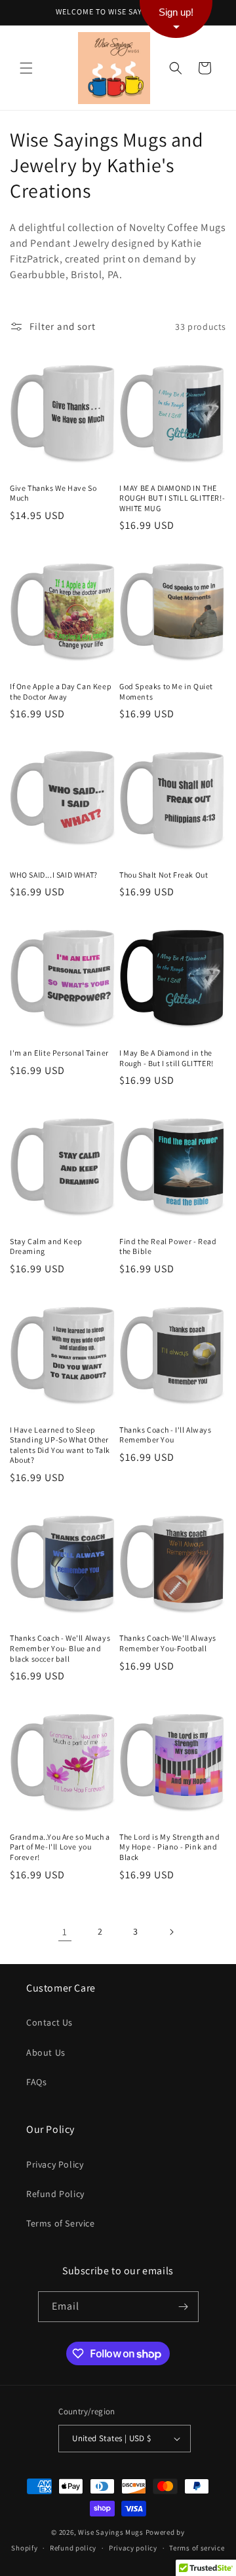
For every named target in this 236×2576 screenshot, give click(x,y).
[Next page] (171, 1932)
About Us (46, 2052)
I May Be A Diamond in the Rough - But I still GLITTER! (167, 1058)
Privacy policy (133, 2548)
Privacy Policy (55, 2164)
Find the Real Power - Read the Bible (168, 1246)
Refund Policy (55, 2194)
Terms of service (197, 2548)
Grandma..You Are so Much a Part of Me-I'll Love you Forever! (60, 1847)
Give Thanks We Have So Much (53, 493)
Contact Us (49, 2022)
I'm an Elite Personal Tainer (59, 1053)
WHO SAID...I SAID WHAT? (54, 875)
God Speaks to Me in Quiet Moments (166, 691)
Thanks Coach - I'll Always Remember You (166, 1435)
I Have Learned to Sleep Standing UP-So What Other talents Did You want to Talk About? (60, 1445)
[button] (26, 68)
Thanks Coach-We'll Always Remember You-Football (168, 1643)
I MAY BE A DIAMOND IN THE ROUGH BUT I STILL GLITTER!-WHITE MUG (172, 498)
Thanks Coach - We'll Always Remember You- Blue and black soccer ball (60, 1648)
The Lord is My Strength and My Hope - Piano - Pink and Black (169, 1847)
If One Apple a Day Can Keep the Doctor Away (61, 691)
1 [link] (65, 1932)
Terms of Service (61, 2223)
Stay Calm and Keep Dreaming (46, 1246)
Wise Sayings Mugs (111, 2532)
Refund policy (73, 2548)
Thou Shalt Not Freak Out (164, 875)
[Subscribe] (184, 2307)
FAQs (36, 2082)
